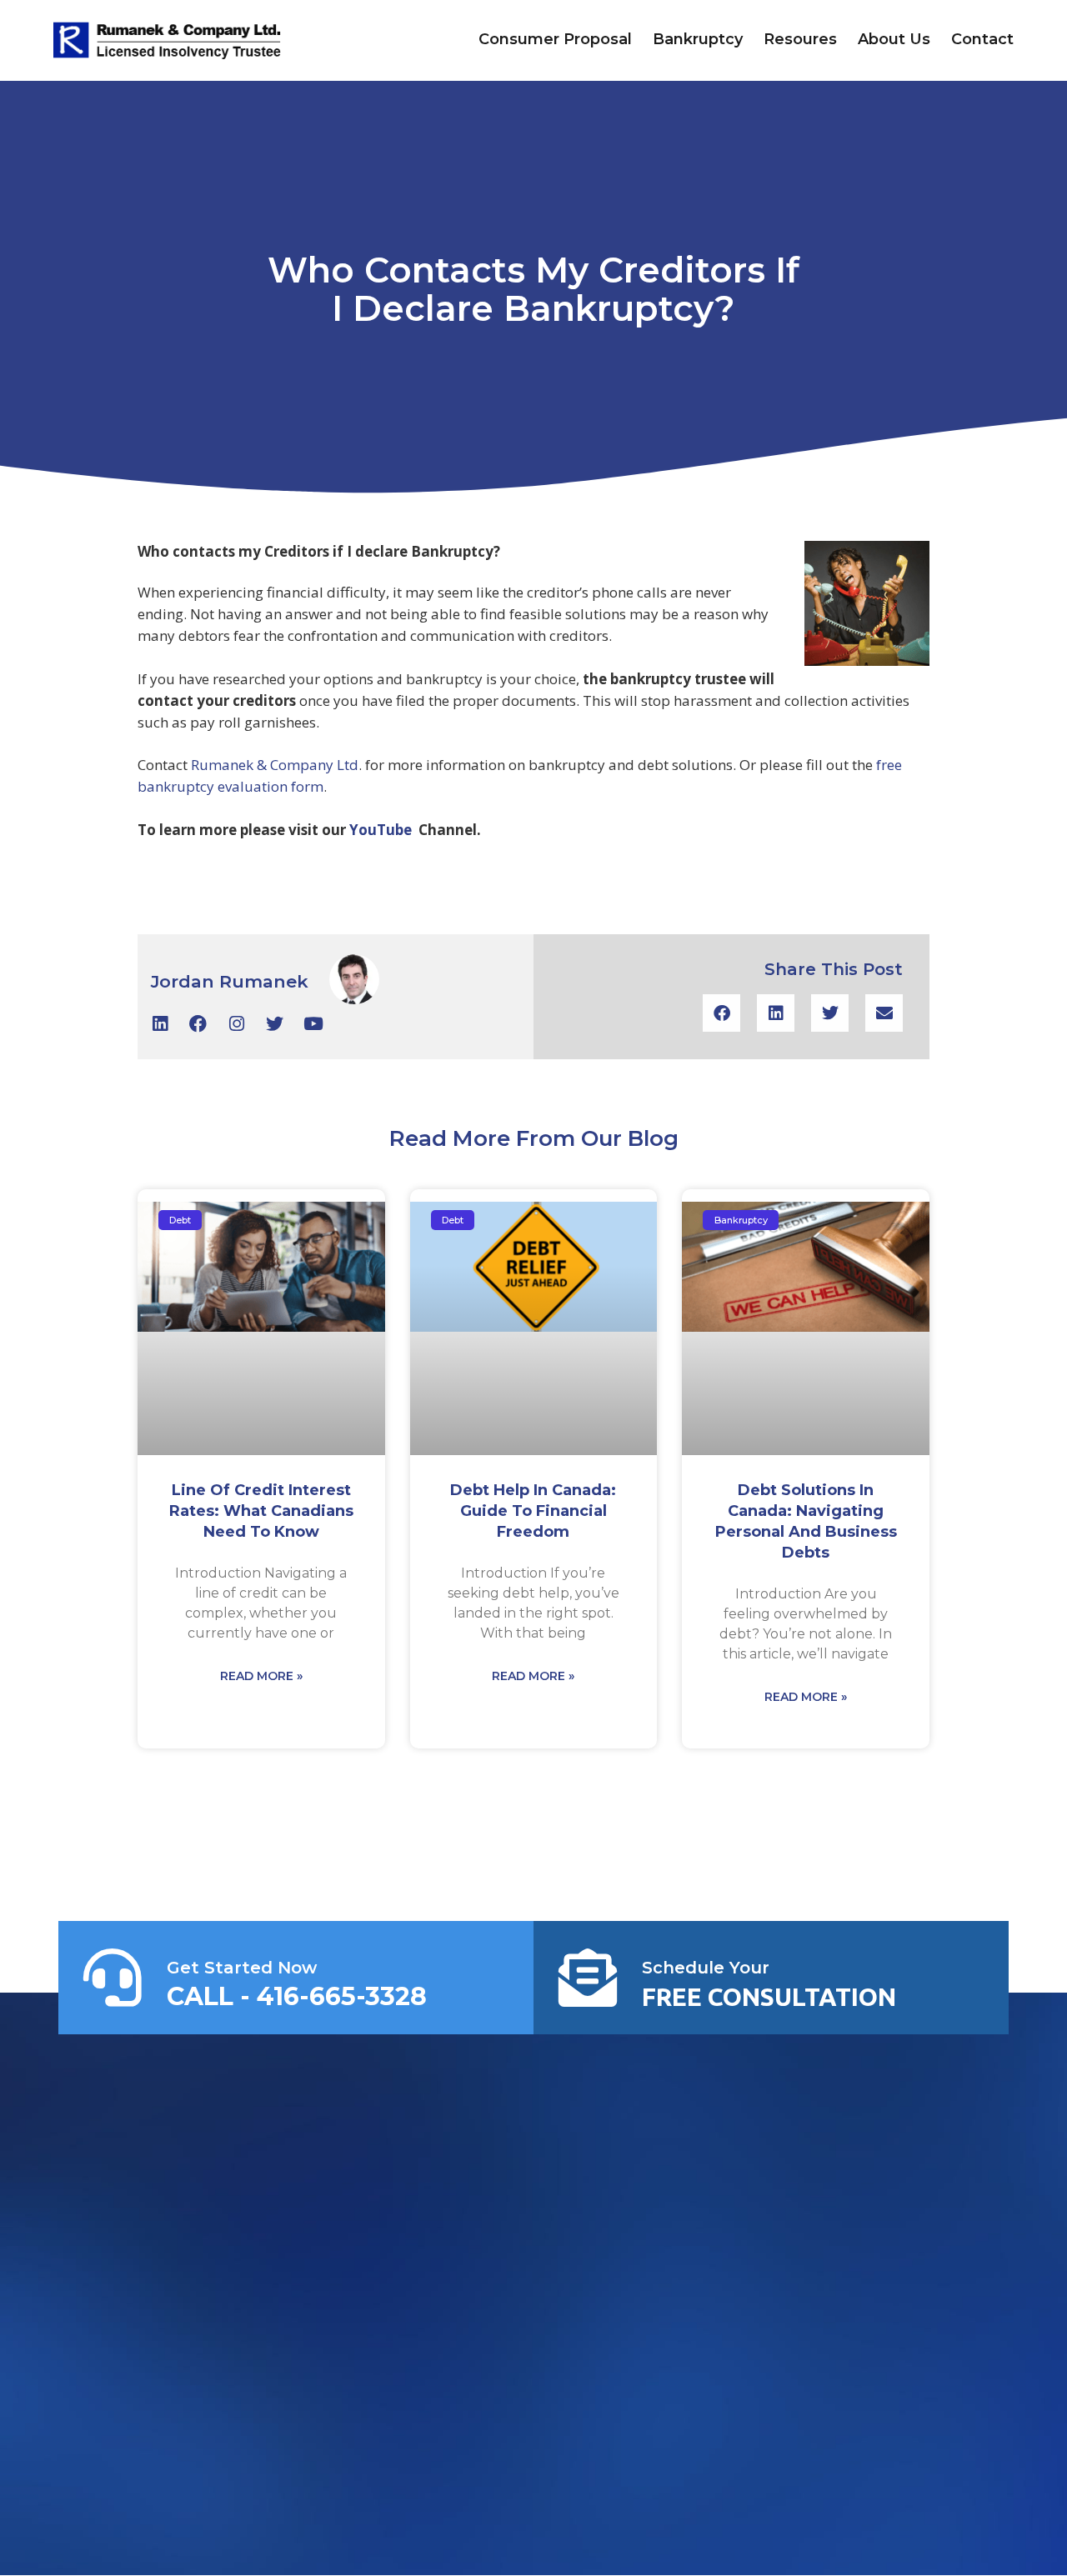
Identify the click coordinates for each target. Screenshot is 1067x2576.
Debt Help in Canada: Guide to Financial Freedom (533, 1511)
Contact (982, 39)
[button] (721, 1013)
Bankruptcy (698, 39)
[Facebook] (198, 1024)
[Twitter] (275, 1024)
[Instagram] (236, 1024)
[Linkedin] (160, 1024)
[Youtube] (313, 1024)
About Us (894, 39)
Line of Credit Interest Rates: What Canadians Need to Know (261, 1511)
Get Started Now (242, 1968)
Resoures (800, 39)
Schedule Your (706, 1968)
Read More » (261, 1676)
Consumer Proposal (555, 39)
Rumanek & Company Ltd (275, 765)
